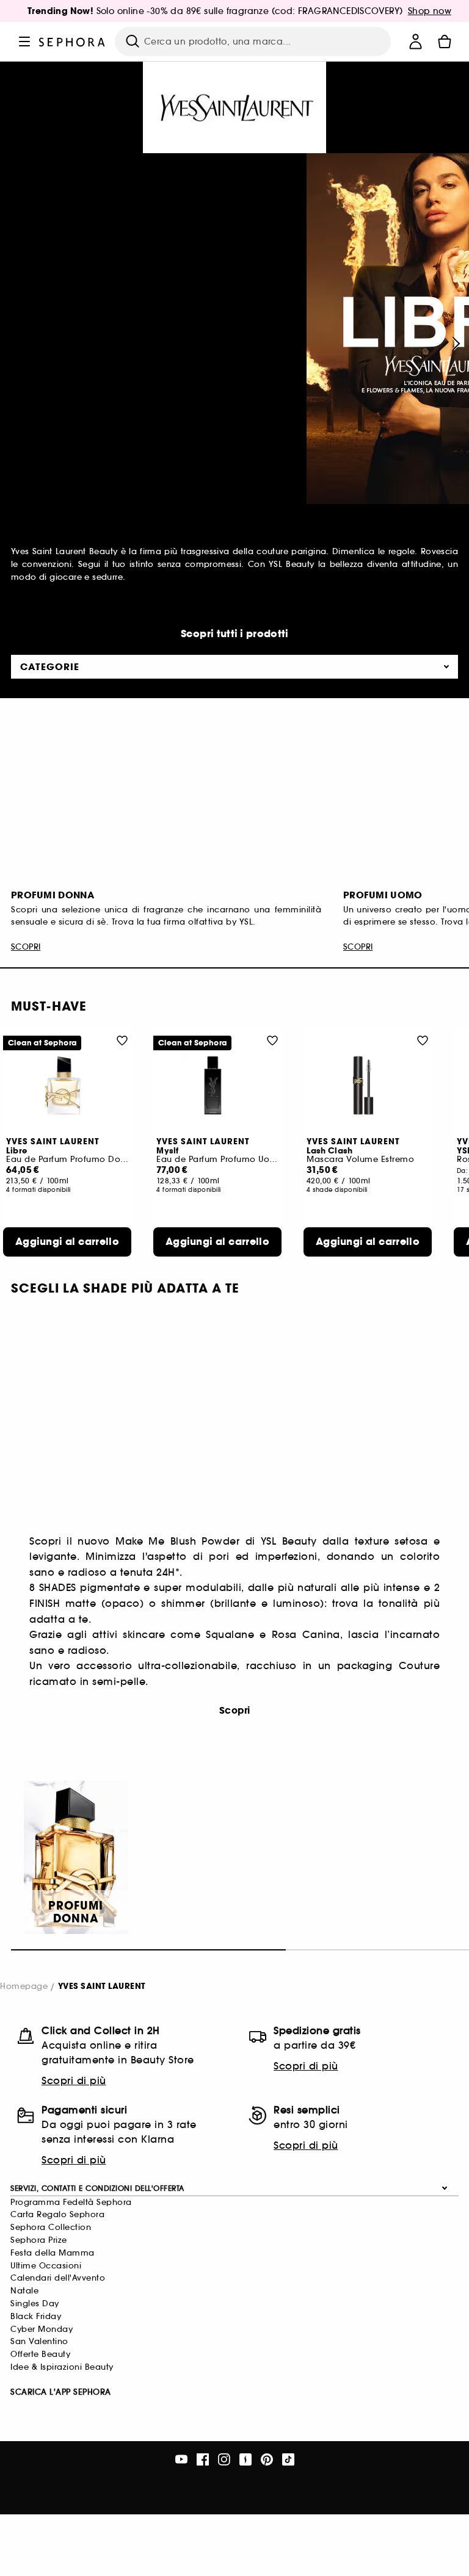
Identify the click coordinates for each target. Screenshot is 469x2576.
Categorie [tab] (50, 667)
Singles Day (35, 2304)
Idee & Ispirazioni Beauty (62, 2367)
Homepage (24, 1986)
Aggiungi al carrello (67, 1242)
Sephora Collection (51, 2227)
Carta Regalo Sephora (57, 2214)
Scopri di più (74, 2080)
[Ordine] (445, 41)
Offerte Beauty (40, 2354)
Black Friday (36, 2316)
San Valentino (39, 2341)
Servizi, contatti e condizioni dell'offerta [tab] (97, 2188)
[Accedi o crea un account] (415, 41)
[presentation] (454, 344)
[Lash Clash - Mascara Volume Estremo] (368, 1085)
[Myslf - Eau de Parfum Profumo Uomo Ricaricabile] (217, 1085)
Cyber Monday (42, 2329)
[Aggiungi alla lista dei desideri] (122, 1040)
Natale (24, 2291)
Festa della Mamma (53, 2253)
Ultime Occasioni (46, 2266)
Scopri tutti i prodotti (235, 634)
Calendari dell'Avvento (58, 2278)
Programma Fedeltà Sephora (71, 2202)
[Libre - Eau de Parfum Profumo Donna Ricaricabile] (67, 1085)
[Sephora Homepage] (72, 41)
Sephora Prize (39, 2240)
